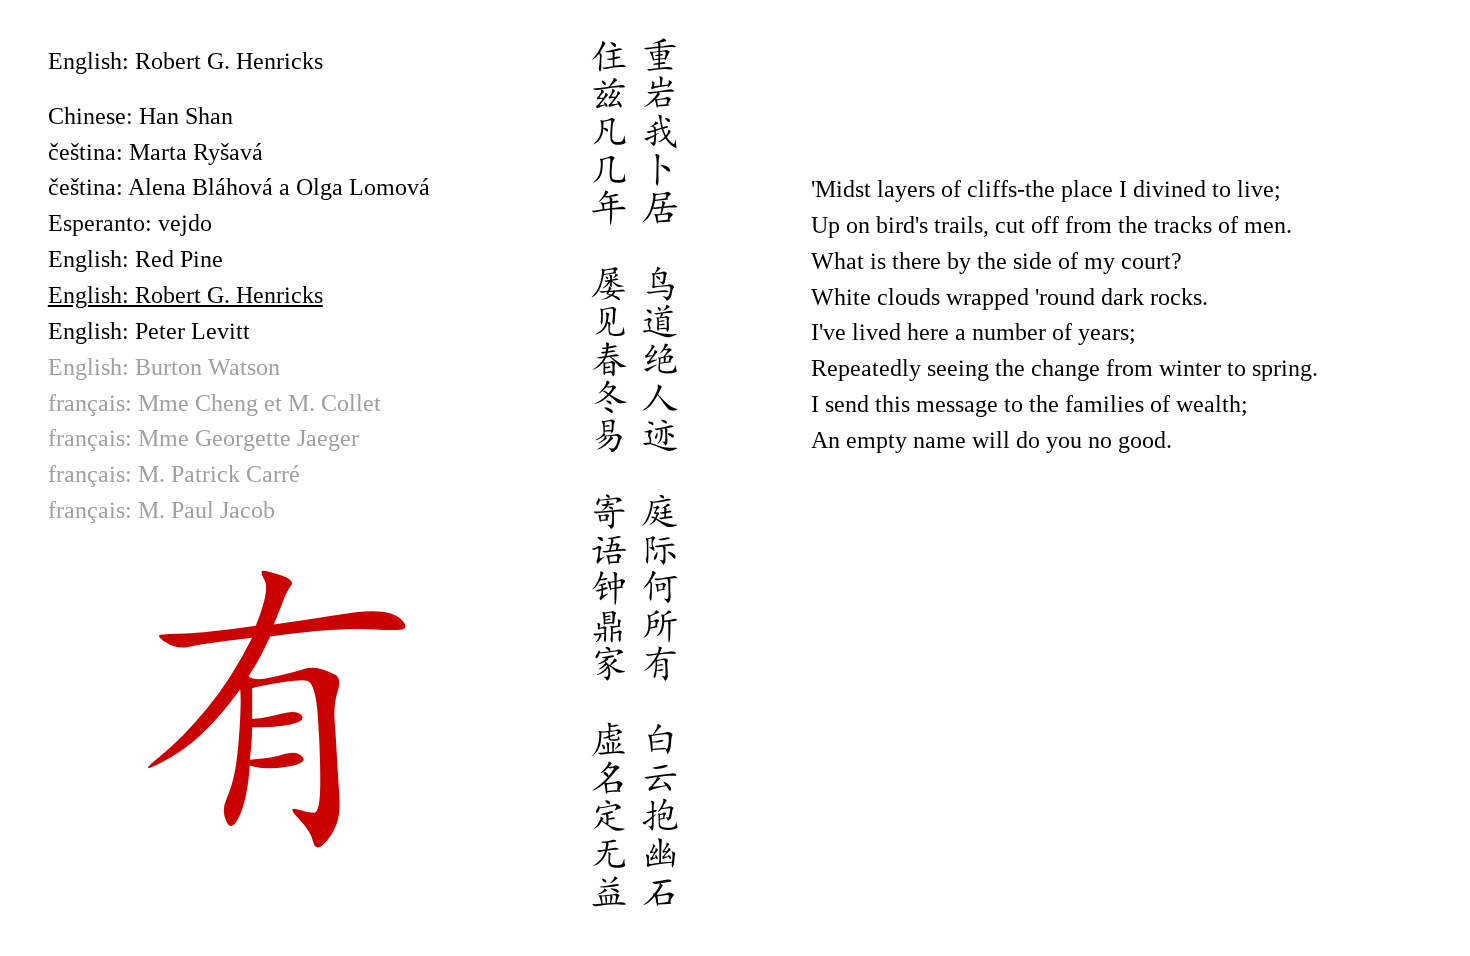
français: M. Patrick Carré (174, 474)
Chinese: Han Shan (140, 116)
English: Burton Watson (164, 367)
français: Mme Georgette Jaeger (203, 438)
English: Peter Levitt (149, 331)
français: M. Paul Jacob (161, 510)
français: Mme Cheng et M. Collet (214, 403)
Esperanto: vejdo (130, 223)
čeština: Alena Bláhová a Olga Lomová (239, 187)
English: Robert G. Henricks (185, 295)
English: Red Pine (135, 259)
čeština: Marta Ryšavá (155, 152)
